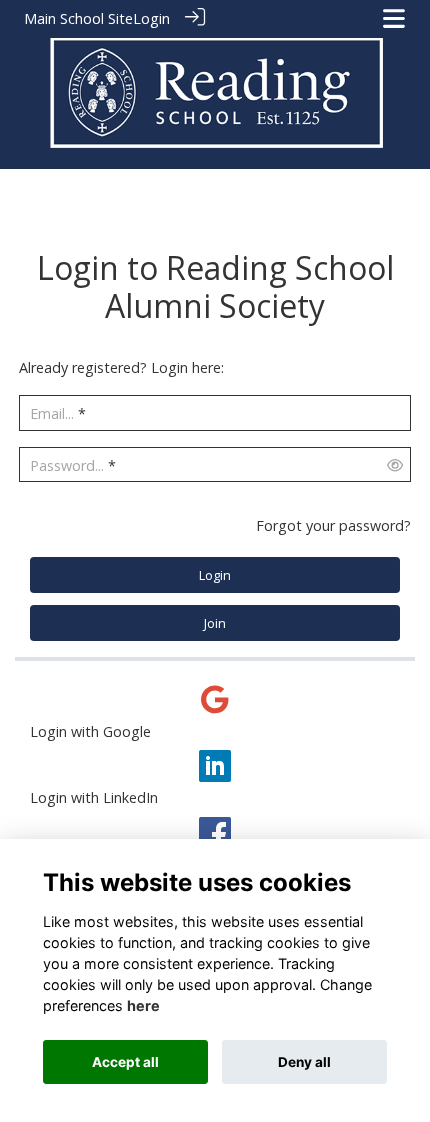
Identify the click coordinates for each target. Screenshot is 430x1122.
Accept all (125, 1062)
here (143, 1005)
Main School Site (78, 18)
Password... (67, 465)
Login (151, 18)
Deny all (304, 1062)
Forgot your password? (333, 525)
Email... (52, 413)
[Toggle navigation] (394, 18)
